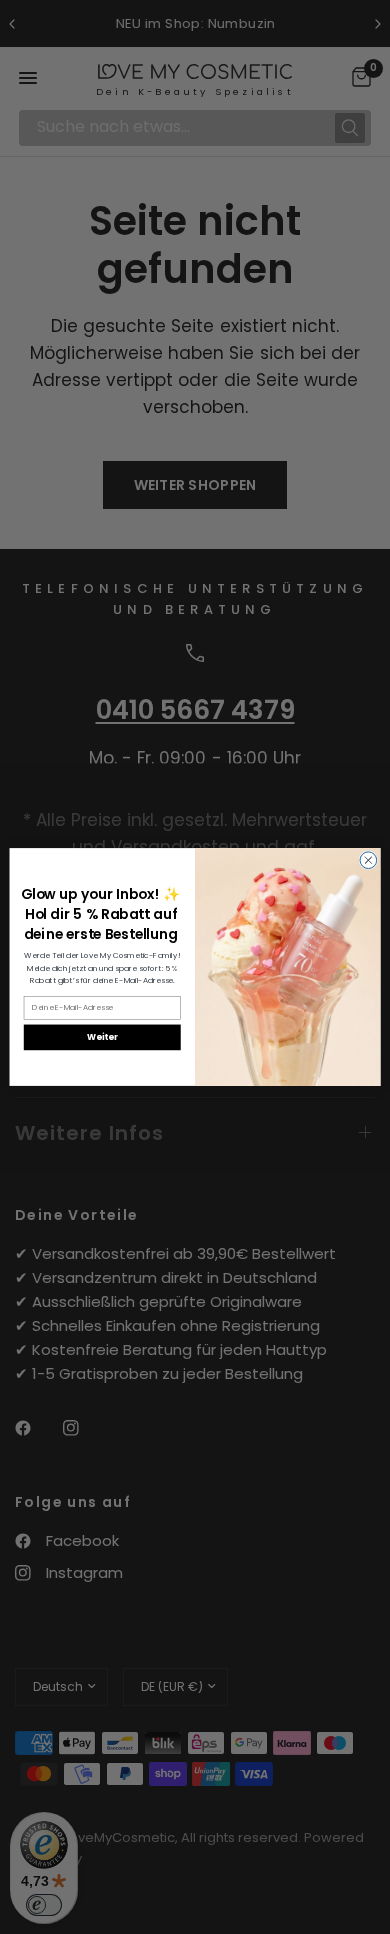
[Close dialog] (368, 860)
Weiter (102, 1037)
